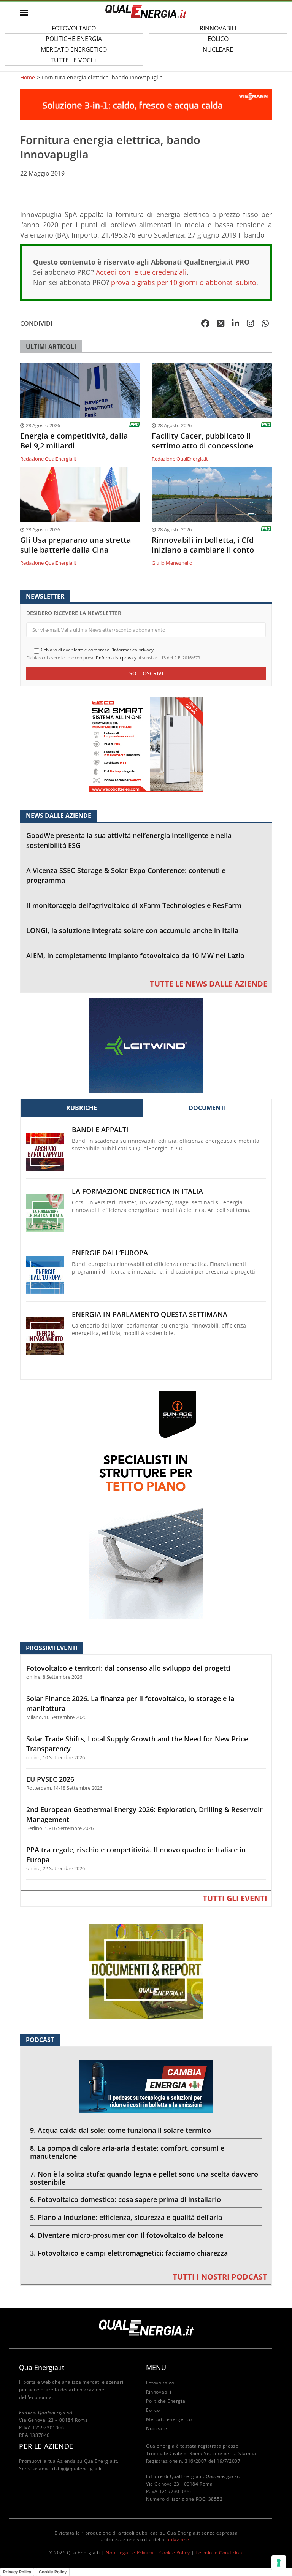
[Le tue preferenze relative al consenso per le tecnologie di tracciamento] (279, 2563)
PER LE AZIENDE (46, 2446)
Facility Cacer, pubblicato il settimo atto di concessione (203, 441)
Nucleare (218, 49)
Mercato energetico (169, 2419)
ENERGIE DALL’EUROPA (110, 1253)
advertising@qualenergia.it (70, 2469)
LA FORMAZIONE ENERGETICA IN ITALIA (137, 1191)
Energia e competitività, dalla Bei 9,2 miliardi (74, 441)
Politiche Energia (166, 2401)
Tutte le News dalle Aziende (209, 984)
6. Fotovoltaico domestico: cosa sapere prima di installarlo (125, 2199)
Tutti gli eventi (235, 1898)
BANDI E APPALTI (100, 1130)
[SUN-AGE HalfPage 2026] (146, 1504)
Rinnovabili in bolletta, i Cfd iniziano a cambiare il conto (203, 545)
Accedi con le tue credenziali (141, 272)
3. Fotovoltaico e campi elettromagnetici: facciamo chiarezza (129, 2253)
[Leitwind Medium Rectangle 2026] (146, 1045)
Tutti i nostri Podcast (220, 2277)
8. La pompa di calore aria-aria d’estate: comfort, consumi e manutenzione (127, 2152)
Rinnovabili (159, 2392)
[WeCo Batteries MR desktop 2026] (146, 744)
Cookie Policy (175, 2553)
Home (28, 78)
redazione (178, 2539)
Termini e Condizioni (219, 2553)
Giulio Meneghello (172, 563)
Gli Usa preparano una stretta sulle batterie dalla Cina (76, 545)
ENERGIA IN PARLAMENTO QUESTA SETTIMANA (150, 1314)
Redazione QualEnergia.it (48, 459)
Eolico (153, 2410)
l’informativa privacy (116, 658)
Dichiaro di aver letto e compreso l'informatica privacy (96, 650)
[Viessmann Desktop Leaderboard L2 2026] (146, 104)
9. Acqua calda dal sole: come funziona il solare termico (121, 2130)
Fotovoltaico (160, 2383)
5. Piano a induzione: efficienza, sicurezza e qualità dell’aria (126, 2217)
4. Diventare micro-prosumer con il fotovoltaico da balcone (127, 2235)
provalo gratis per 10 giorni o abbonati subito (184, 282)
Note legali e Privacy (130, 2553)
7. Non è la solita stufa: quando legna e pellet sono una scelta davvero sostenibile (144, 2178)
